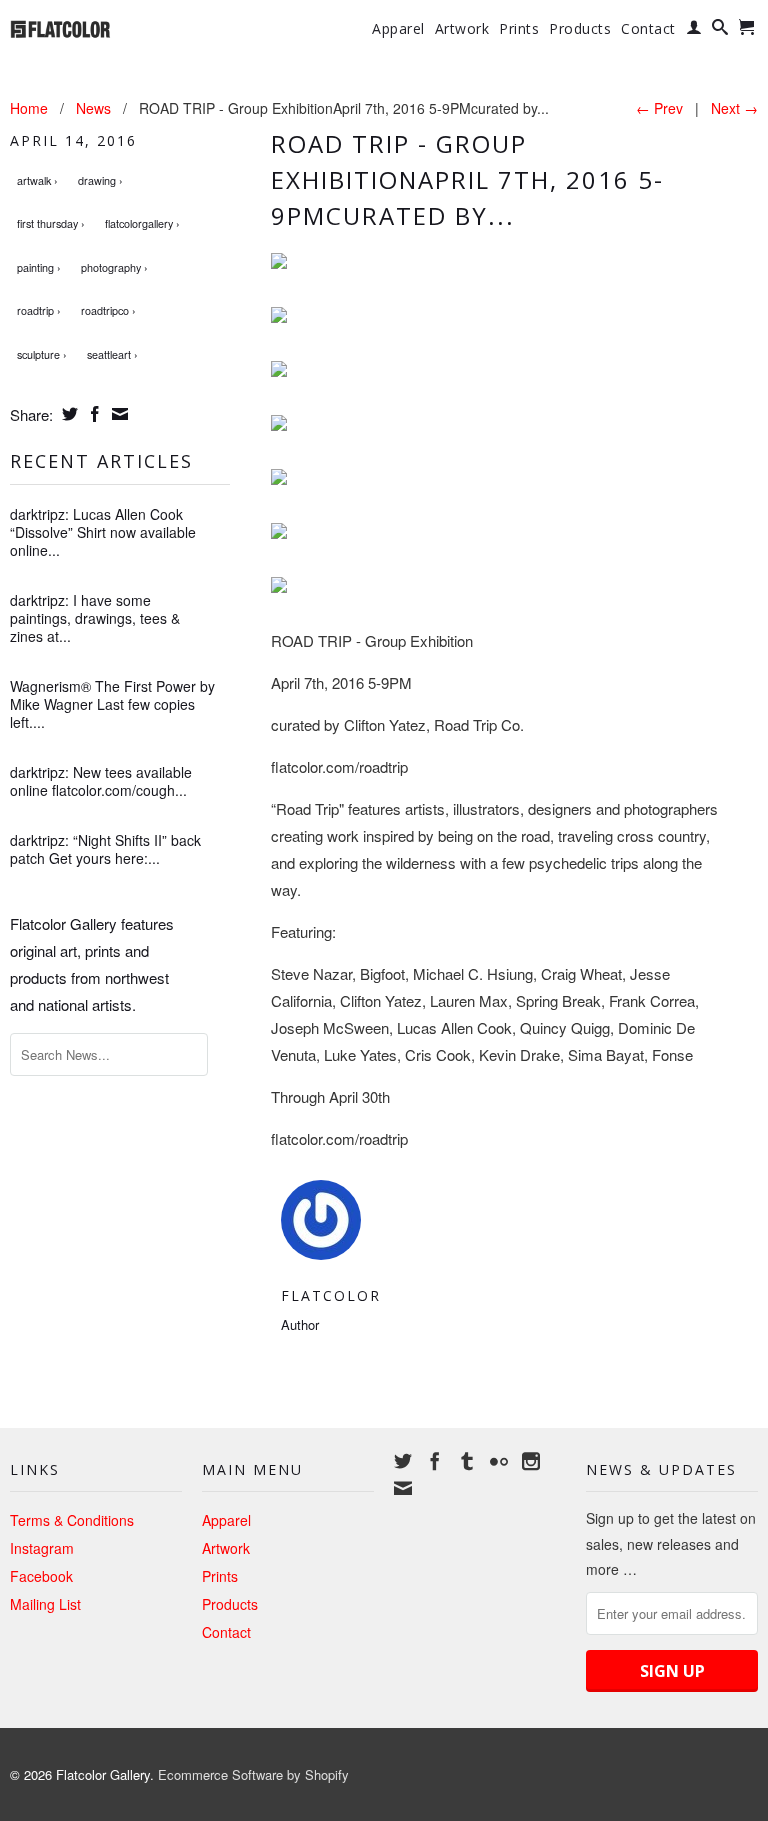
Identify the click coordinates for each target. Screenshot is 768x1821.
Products (580, 29)
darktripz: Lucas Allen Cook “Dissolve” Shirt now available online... (103, 532)
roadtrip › (39, 310)
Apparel (398, 29)
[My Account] (694, 31)
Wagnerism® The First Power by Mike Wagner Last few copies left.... (112, 704)
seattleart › (112, 354)
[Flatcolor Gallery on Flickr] (499, 1461)
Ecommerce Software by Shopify (253, 1774)
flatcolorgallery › (142, 223)
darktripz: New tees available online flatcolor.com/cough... (101, 781)
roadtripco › (108, 310)
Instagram (42, 1548)
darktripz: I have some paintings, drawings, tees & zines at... (95, 618)
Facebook (41, 1576)
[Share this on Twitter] (67, 414)
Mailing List (45, 1604)
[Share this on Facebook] (92, 414)
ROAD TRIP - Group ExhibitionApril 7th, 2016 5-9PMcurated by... (467, 179)
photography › (114, 267)
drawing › (100, 180)
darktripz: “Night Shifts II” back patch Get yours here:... (105, 849)
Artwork (462, 29)
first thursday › (51, 223)
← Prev (659, 108)
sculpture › (42, 354)
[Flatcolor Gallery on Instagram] (531, 1461)
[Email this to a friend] (117, 414)
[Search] (720, 31)
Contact (648, 29)
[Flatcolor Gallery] (96, 27)
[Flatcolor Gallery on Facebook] (435, 1461)
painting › (39, 267)
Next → (734, 108)
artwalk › (37, 180)
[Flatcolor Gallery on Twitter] (403, 1461)
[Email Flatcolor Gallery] (403, 1488)
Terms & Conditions (72, 1520)
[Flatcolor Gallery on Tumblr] (467, 1461)
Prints (519, 29)
